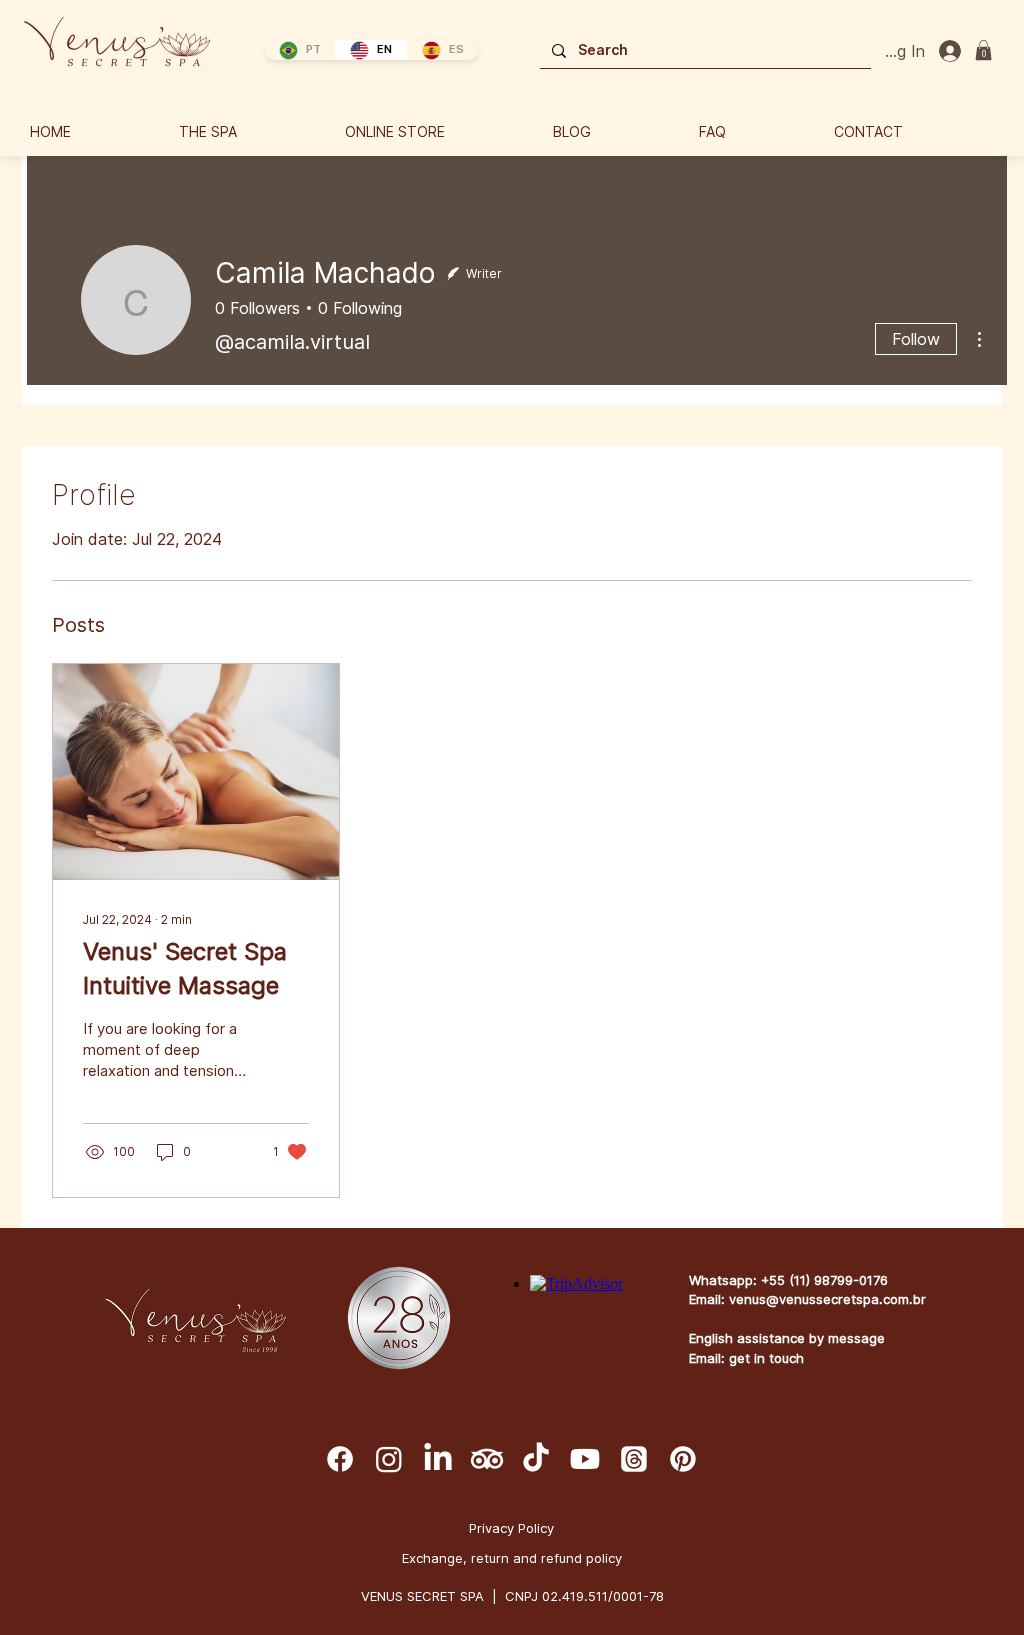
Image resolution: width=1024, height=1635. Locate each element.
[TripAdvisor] (487, 1459)
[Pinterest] (683, 1459)
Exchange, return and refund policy (512, 1558)
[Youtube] (585, 1459)
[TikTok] (536, 1459)
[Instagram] (389, 1459)
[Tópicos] (634, 1459)
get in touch (766, 1358)
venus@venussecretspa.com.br (827, 1299)
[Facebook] (340, 1459)
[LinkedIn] (438, 1459)
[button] (983, 50)
